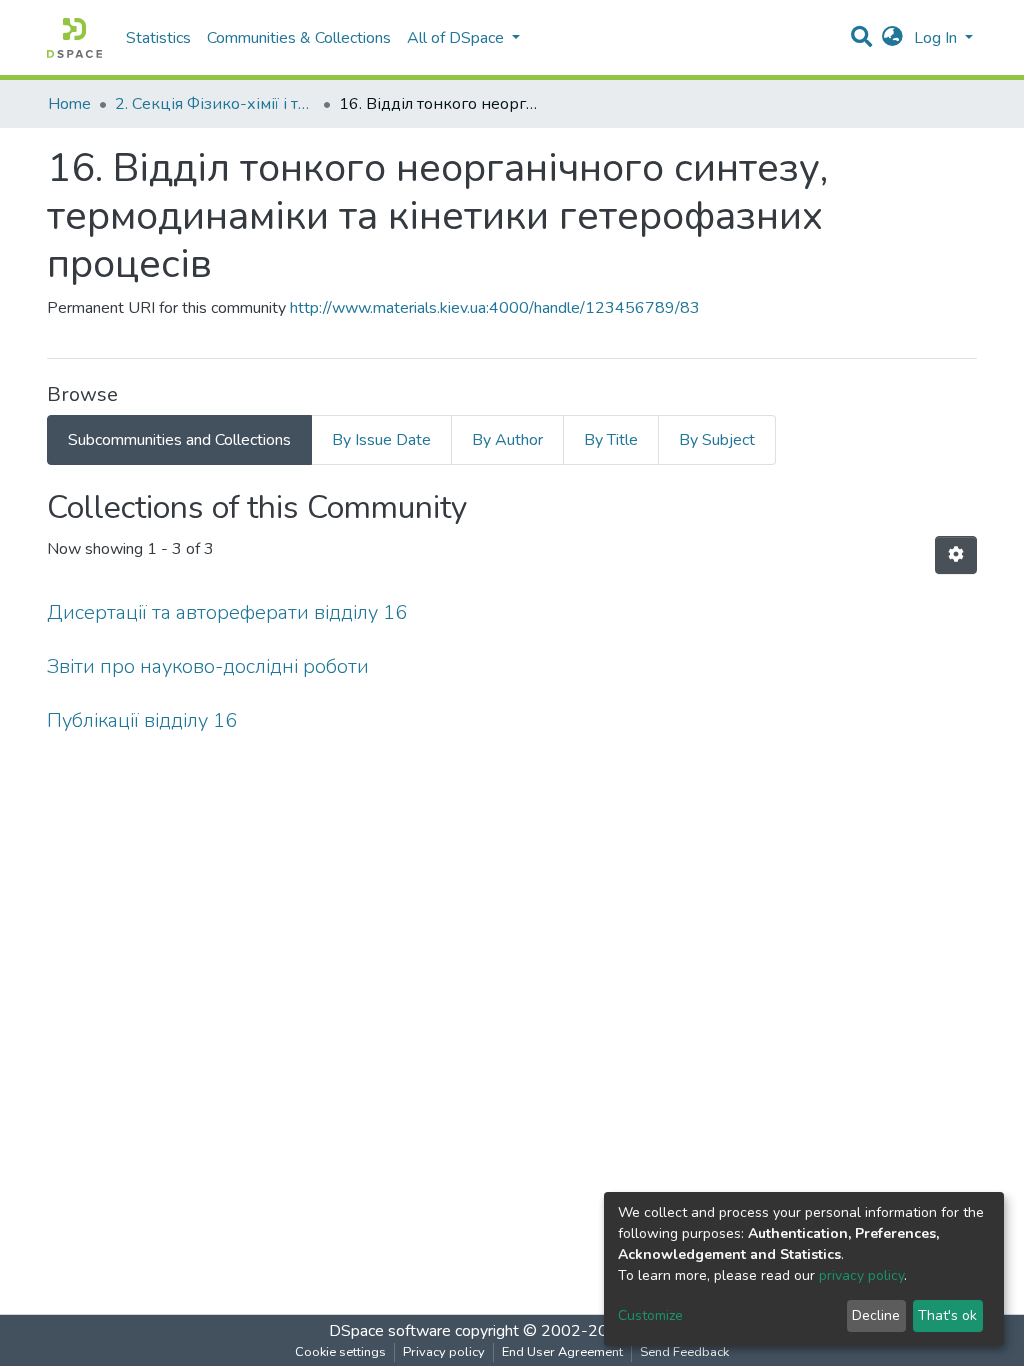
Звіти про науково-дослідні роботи (208, 666)
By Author (507, 440)
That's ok (947, 1315)
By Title (611, 440)
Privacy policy (444, 1352)
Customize (650, 1315)
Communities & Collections (299, 38)
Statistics (158, 38)
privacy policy (861, 1275)
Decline (876, 1315)
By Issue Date (381, 440)
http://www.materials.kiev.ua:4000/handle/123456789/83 (495, 308)
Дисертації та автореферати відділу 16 (227, 612)
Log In (937, 38)
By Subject (717, 440)
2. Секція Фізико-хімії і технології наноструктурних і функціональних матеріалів (215, 104)
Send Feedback (684, 1352)
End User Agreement (562, 1352)
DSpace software (390, 1331)
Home (69, 104)
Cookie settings (340, 1352)
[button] (892, 38)
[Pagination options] (956, 555)
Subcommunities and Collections (179, 440)
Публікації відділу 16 (142, 720)
